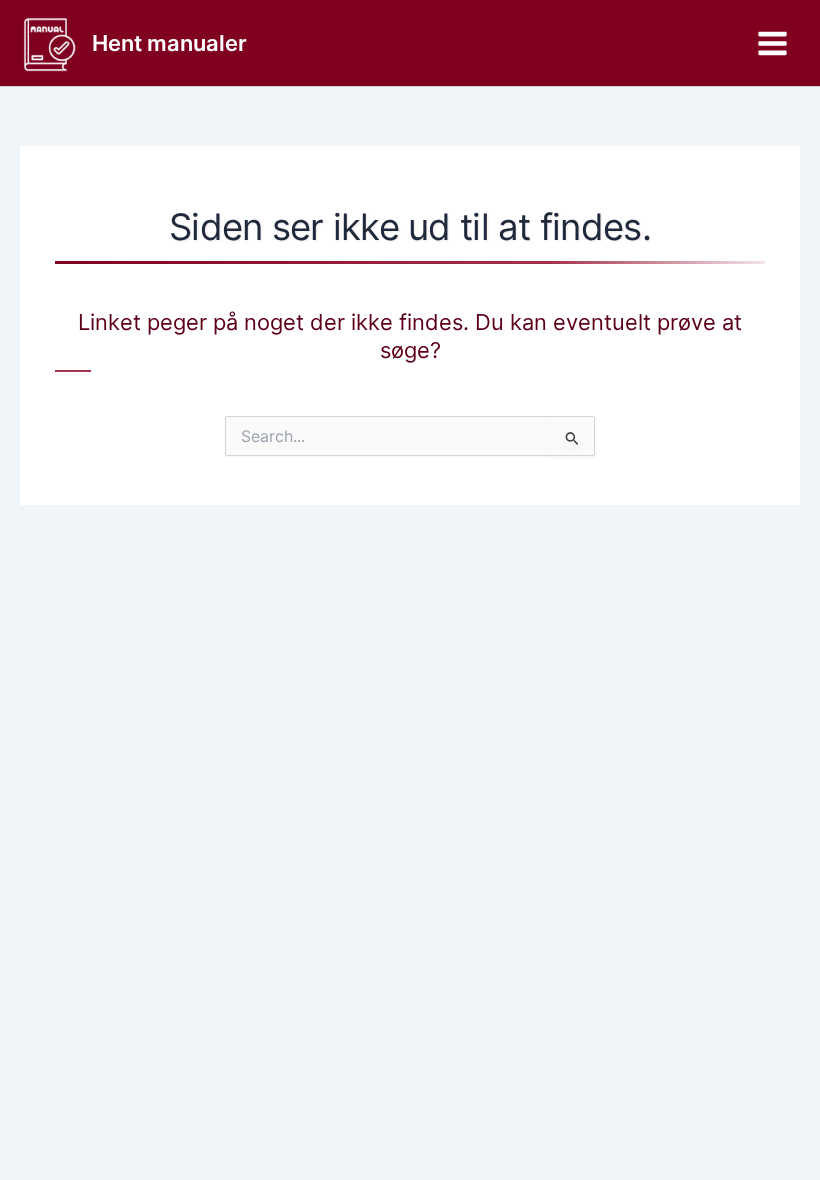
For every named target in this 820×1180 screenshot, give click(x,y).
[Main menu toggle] (772, 43)
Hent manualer (169, 43)
